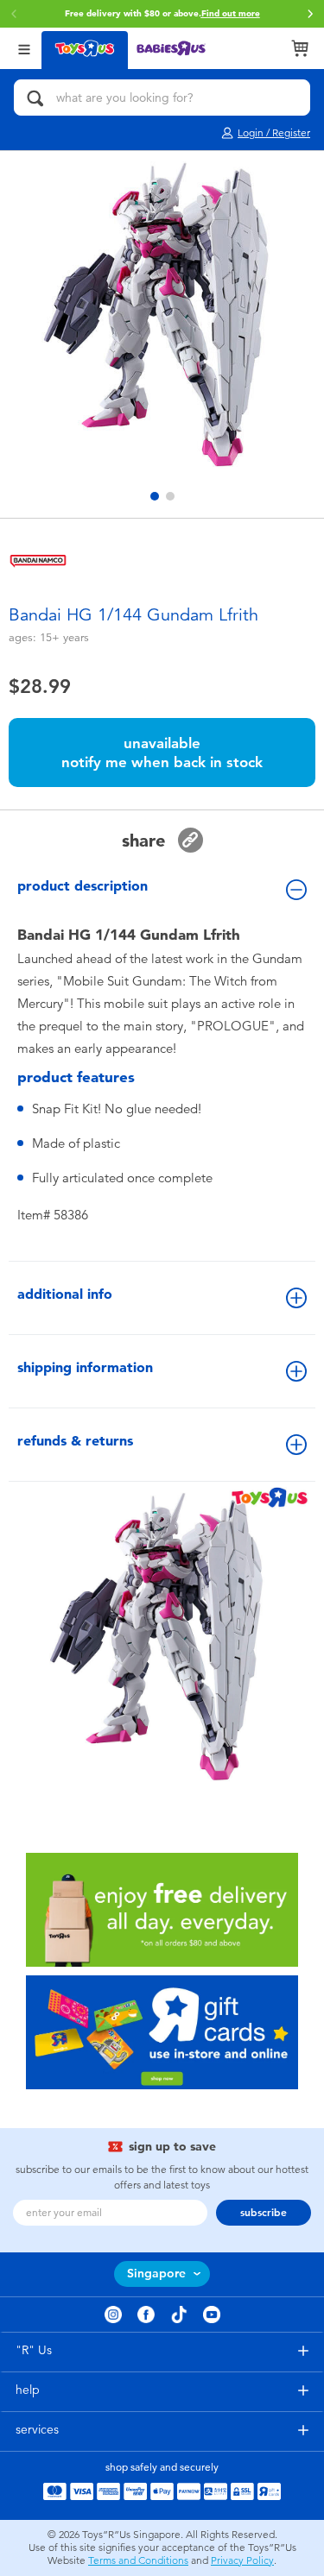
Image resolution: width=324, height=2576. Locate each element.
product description (83, 886)
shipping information (85, 1367)
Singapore (156, 2274)
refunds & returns (75, 1441)
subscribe (264, 2213)
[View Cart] (300, 48)
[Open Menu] (24, 48)
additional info (65, 1294)
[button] (310, 14)
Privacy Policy (242, 2560)
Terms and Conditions (138, 2560)
